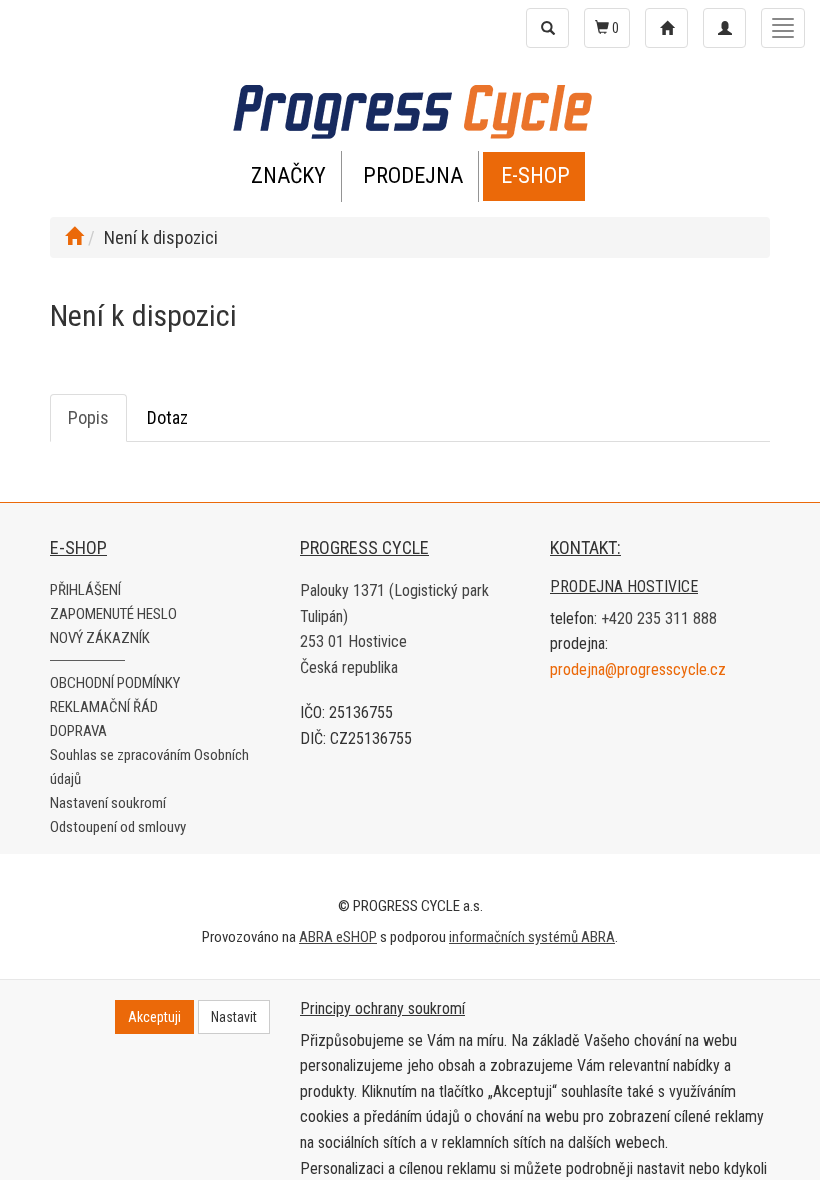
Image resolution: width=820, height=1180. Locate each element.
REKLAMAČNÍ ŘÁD (104, 707)
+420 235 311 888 (659, 618)
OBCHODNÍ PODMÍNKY (115, 683)
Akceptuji (154, 1017)
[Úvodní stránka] (74, 237)
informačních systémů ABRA (532, 937)
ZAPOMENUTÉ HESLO (113, 614)
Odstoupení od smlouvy (118, 827)
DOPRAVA (78, 731)
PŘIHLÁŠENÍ (85, 590)
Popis (88, 417)
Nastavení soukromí (108, 803)
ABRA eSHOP (338, 937)
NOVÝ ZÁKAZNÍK (100, 638)
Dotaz (167, 417)
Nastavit (234, 1017)
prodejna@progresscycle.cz (638, 669)
